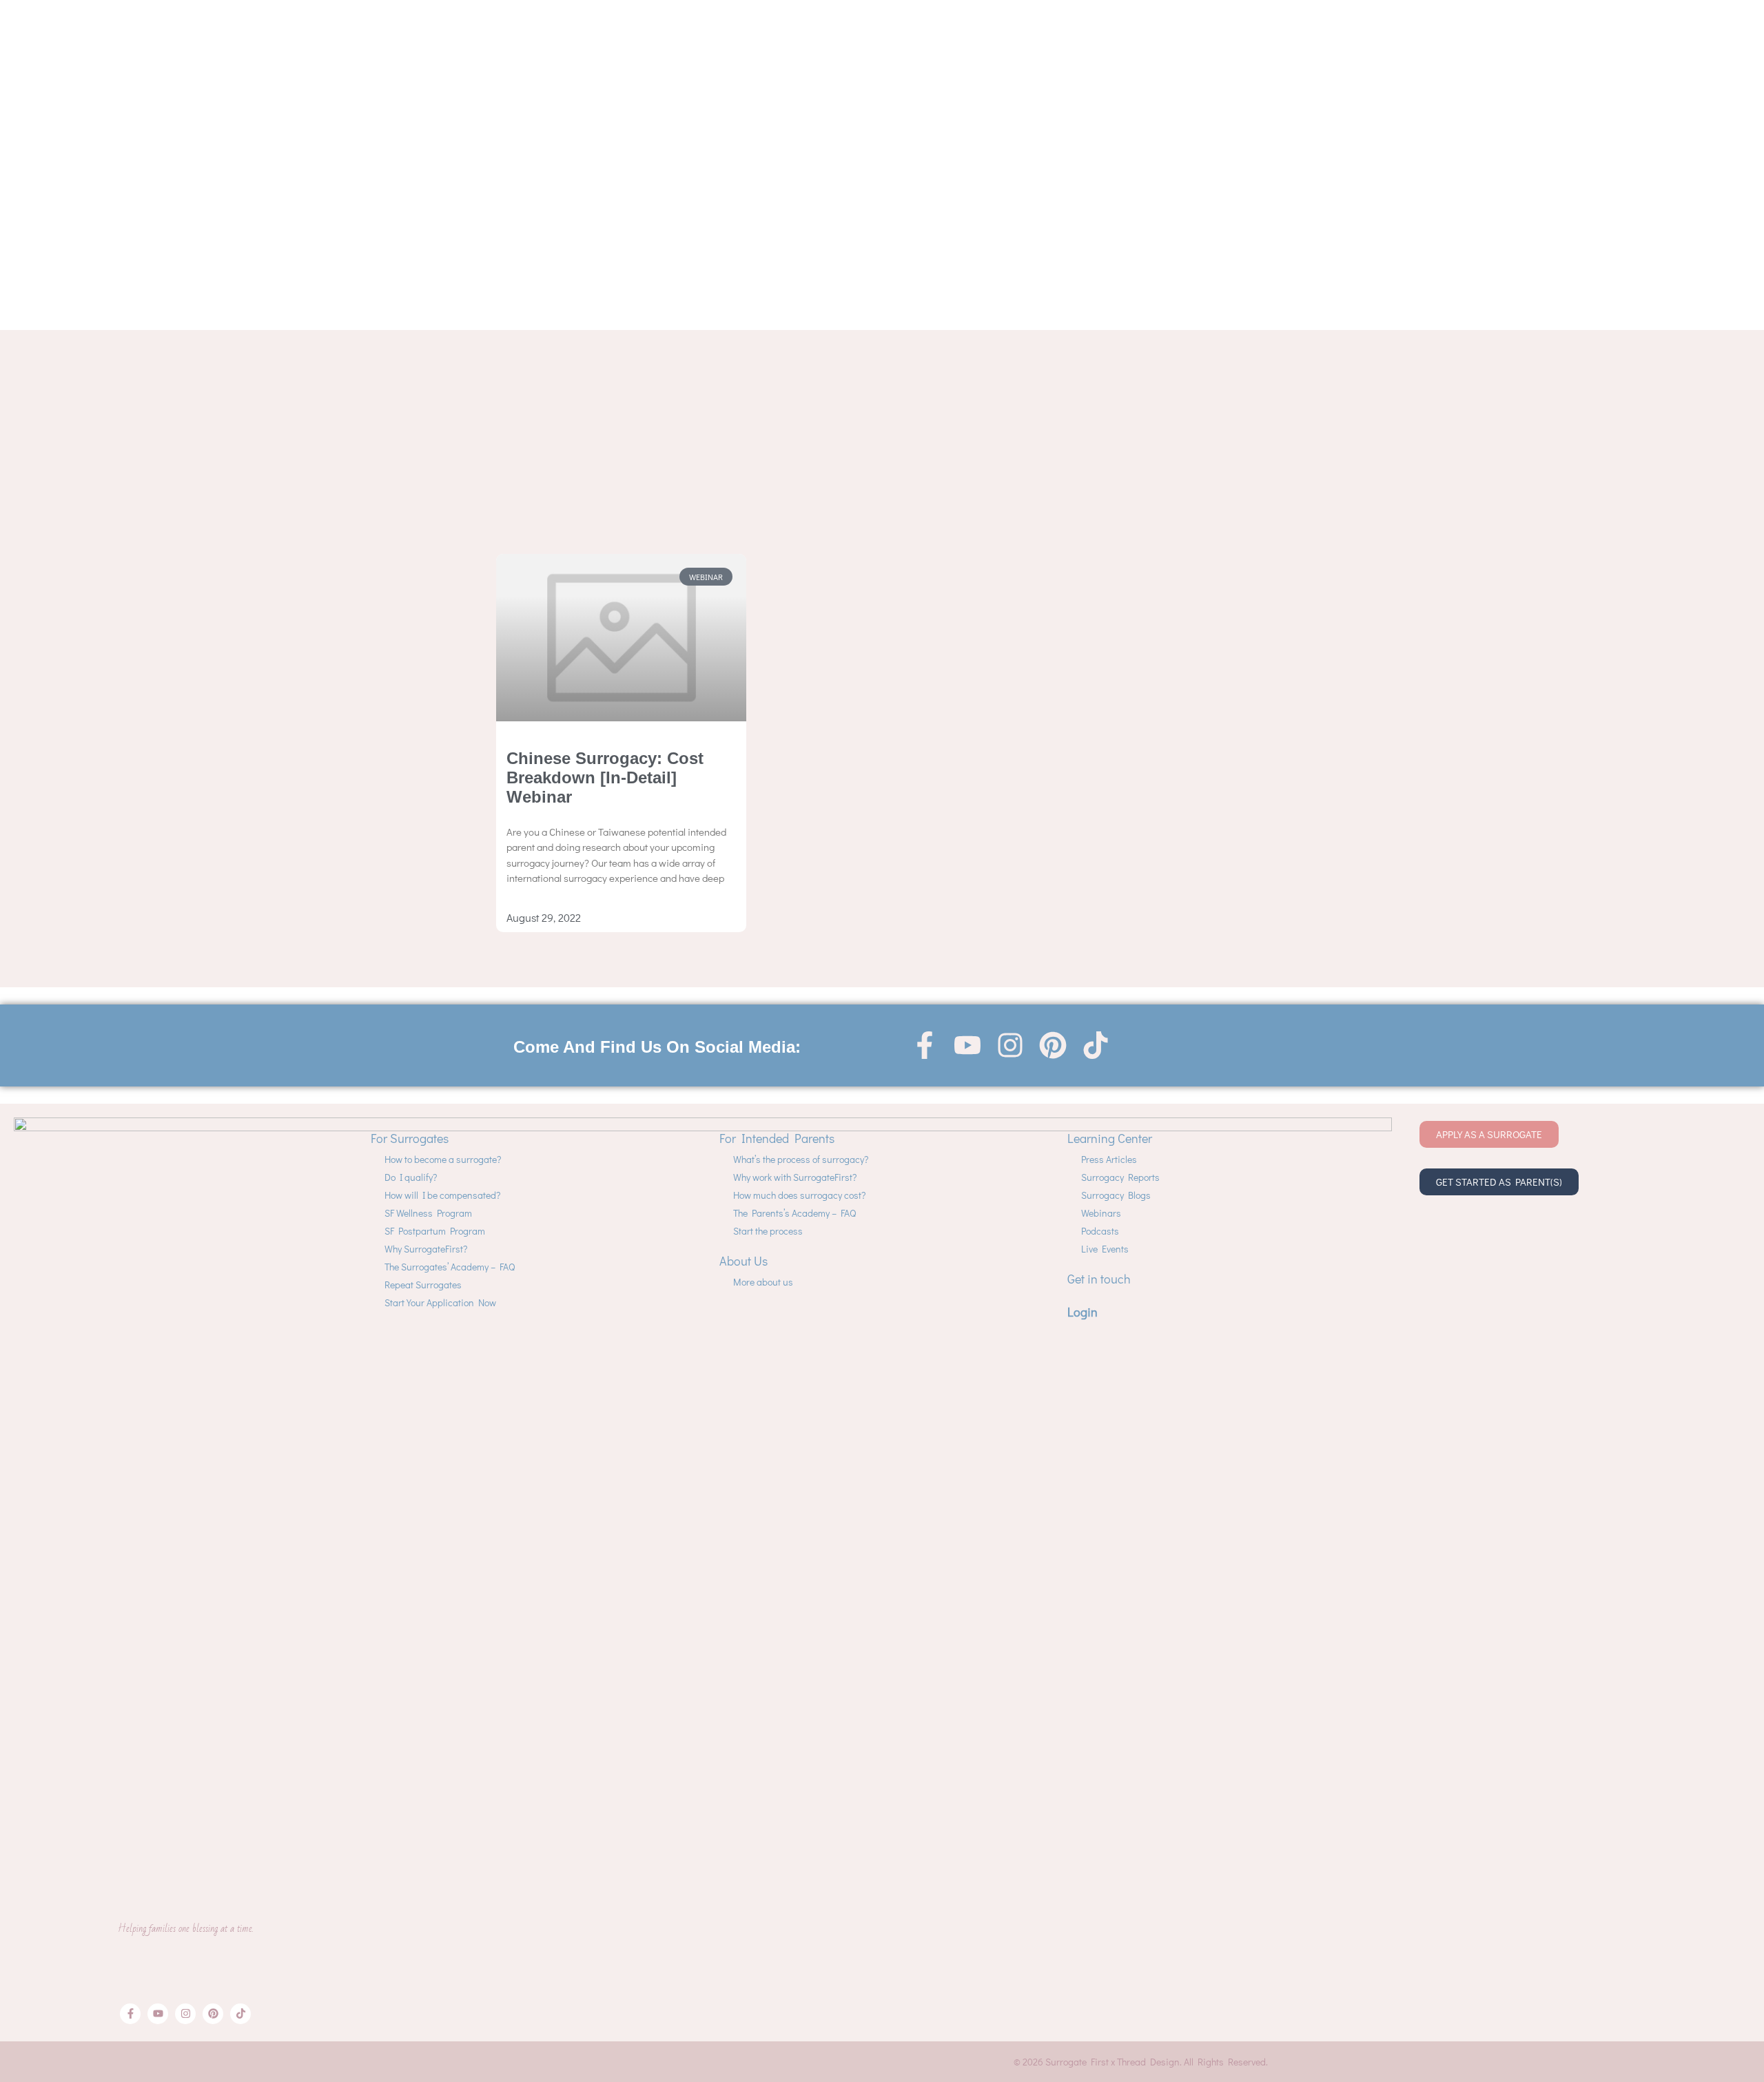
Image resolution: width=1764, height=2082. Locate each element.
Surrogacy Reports (1120, 1177)
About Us (743, 1261)
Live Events (1105, 1249)
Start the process (768, 1231)
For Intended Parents (777, 1138)
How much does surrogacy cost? (799, 1195)
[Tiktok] (1096, 1045)
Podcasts (1100, 1231)
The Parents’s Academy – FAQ (794, 1213)
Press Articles (1109, 1159)
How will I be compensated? (442, 1195)
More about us (763, 1282)
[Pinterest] (1053, 1045)
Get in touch (1099, 1279)
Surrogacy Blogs (1116, 1195)
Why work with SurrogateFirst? (795, 1177)
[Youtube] (967, 1045)
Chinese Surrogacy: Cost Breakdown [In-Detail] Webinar (605, 777)
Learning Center (1110, 1138)
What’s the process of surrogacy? (801, 1159)
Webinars (1101, 1213)
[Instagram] (1010, 1045)
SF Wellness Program (428, 1213)
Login (1083, 1312)
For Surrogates (410, 1138)
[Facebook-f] (925, 1045)
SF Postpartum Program (435, 1231)
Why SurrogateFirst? (426, 1249)
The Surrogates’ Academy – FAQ (450, 1267)
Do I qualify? (411, 1177)
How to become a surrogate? (443, 1159)
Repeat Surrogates (423, 1285)
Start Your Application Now (440, 1302)
